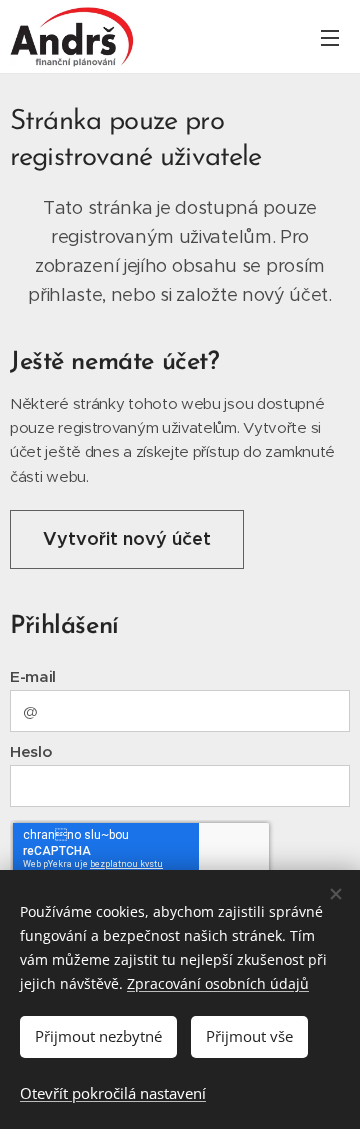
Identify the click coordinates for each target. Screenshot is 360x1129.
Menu (330, 37)
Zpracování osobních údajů (218, 983)
